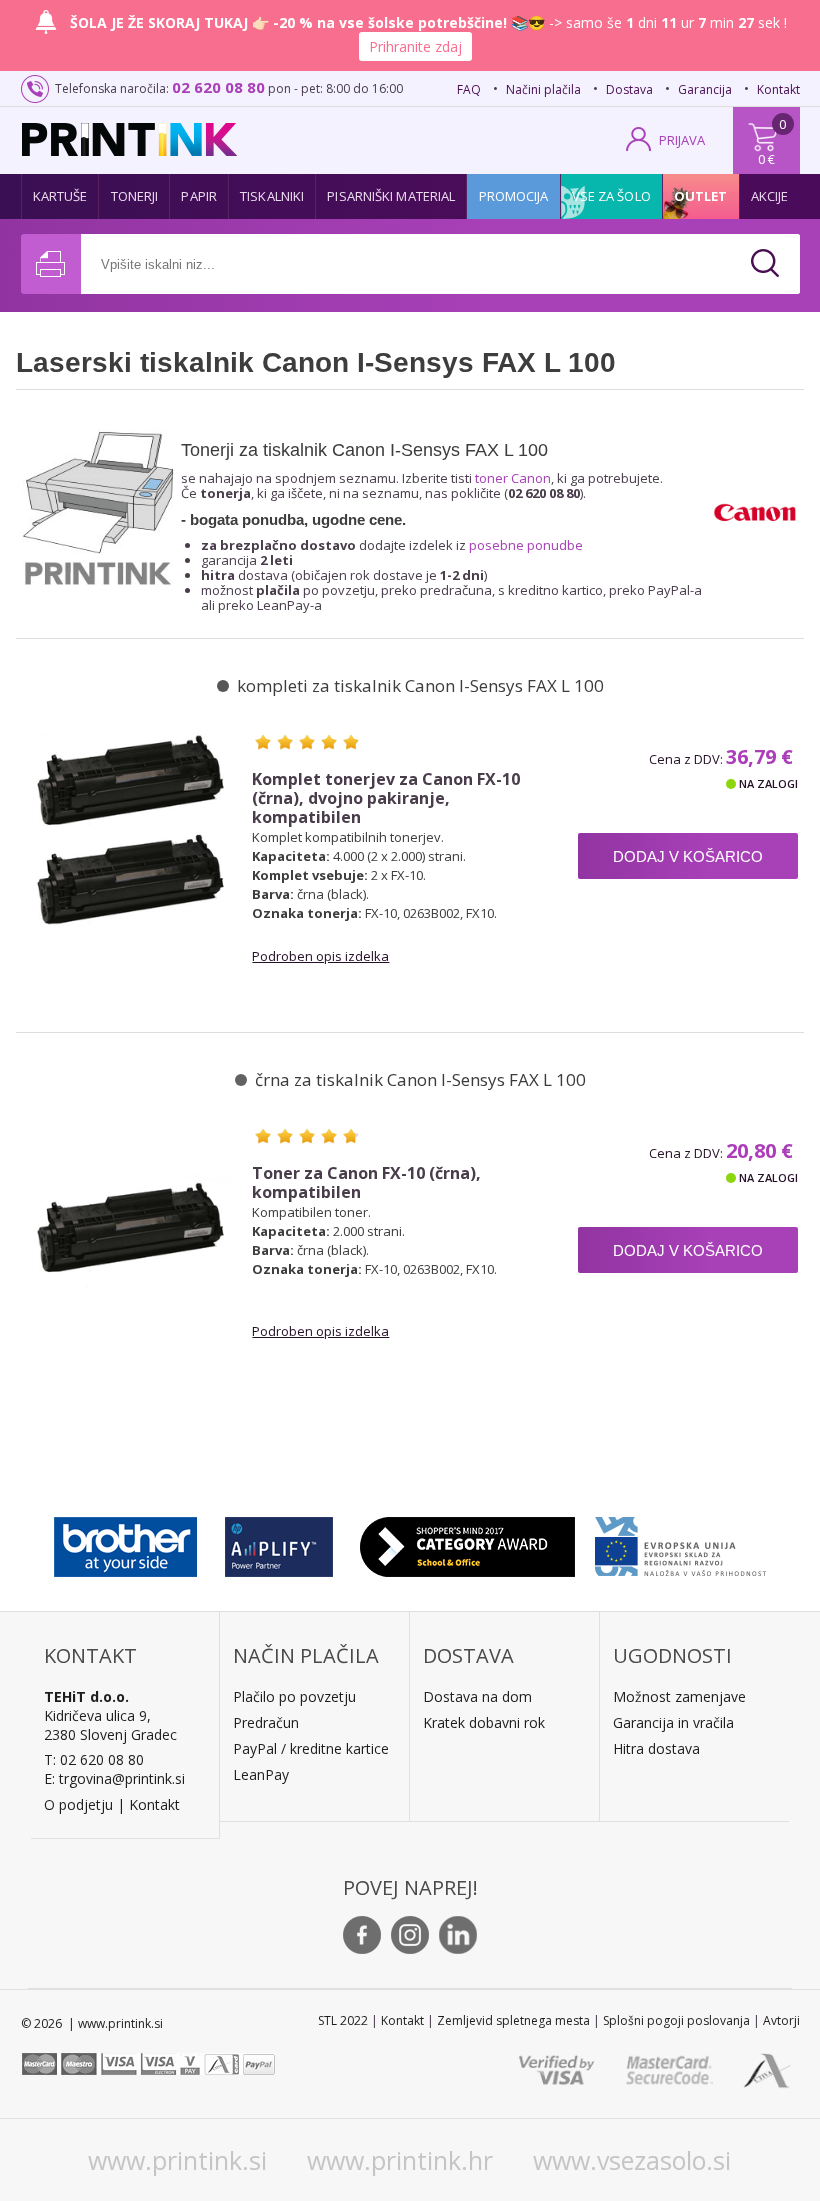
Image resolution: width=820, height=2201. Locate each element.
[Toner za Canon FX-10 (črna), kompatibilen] (132, 1226)
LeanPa (257, 1774)
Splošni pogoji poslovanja (676, 2020)
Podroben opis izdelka (320, 956)
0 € (766, 159)
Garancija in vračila (673, 1722)
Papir (199, 196)
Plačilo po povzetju (294, 1696)
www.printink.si (177, 2160)
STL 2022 (343, 2020)
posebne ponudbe (526, 545)
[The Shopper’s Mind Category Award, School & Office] (467, 1542)
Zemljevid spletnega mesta (513, 2020)
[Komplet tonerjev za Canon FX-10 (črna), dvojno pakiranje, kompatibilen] (132, 832)
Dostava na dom (477, 1696)
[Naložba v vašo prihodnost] (680, 1542)
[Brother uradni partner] (125, 1542)
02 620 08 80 (218, 87)
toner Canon (513, 478)
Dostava (629, 89)
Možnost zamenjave (679, 1696)
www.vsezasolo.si (632, 2160)
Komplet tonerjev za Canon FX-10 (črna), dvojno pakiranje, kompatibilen (386, 798)
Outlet (701, 196)
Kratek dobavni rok (484, 1722)
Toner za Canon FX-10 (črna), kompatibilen (366, 1183)
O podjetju (78, 1804)
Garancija (705, 89)
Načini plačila (543, 89)
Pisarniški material (391, 196)
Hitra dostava (656, 1748)
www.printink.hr (400, 2160)
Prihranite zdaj (415, 46)
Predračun (266, 1722)
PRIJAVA (682, 140)
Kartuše (60, 196)
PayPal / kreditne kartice (311, 1748)
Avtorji (781, 2020)
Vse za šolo (611, 196)
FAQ (469, 89)
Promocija (514, 196)
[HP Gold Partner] (278, 1542)
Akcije (770, 196)
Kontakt (778, 89)
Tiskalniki (272, 196)
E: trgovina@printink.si (114, 1778)
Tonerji (135, 196)
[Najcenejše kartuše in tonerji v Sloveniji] (129, 139)
